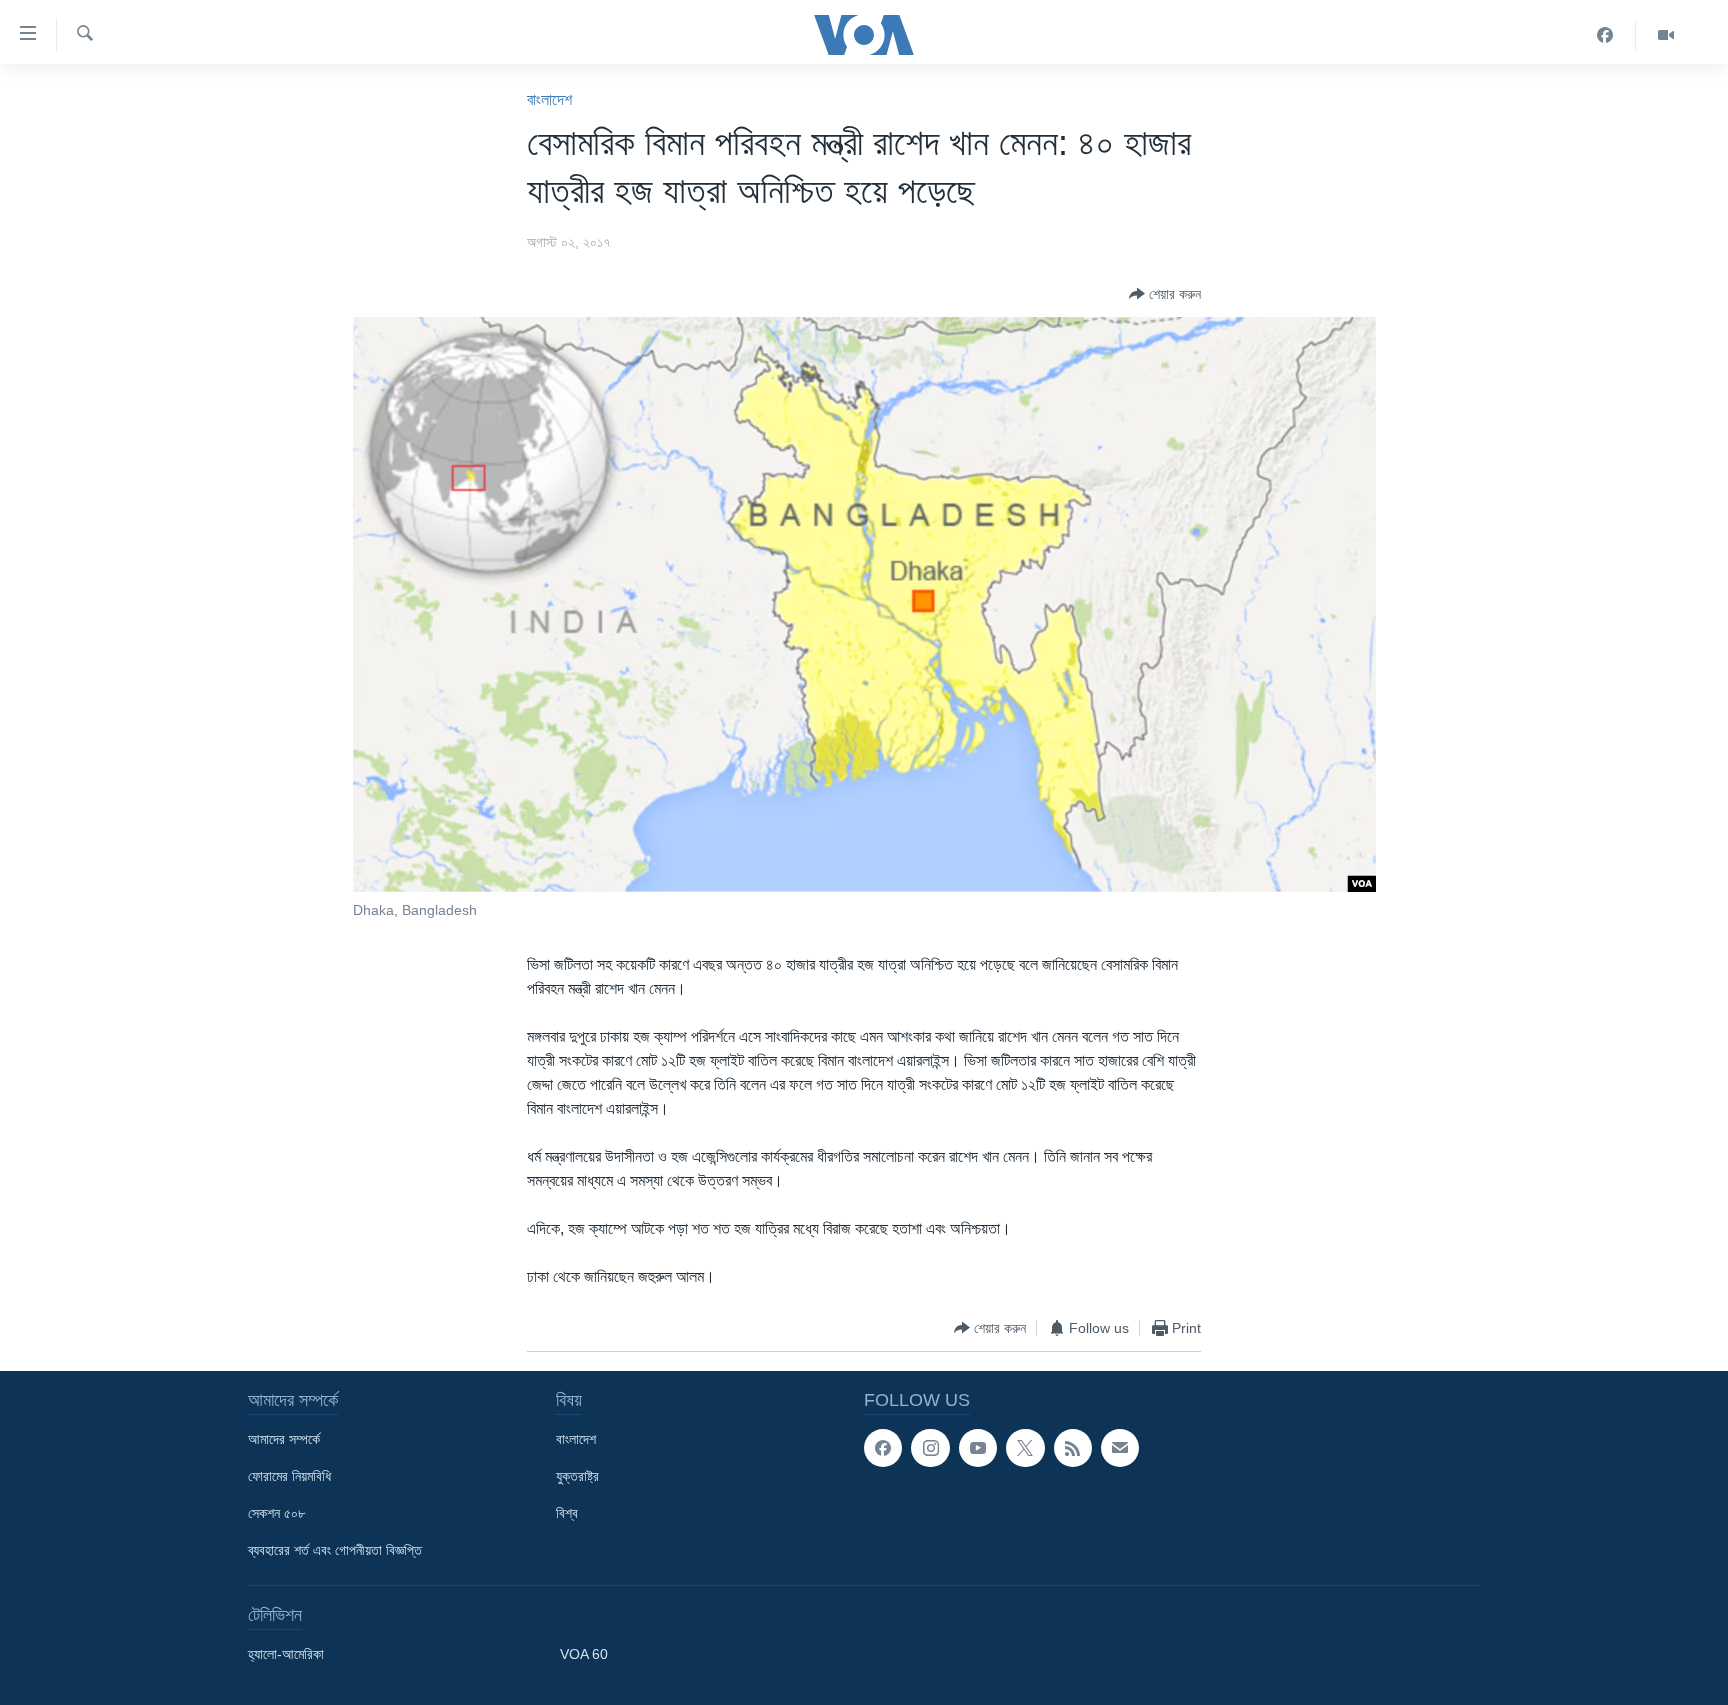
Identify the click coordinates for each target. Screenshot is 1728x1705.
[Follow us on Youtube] (978, 1448)
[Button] (1165, 294)
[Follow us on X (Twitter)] (1025, 1448)
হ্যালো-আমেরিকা (286, 1654)
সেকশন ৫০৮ (276, 1513)
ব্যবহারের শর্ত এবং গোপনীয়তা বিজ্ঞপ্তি (335, 1550)
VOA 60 (584, 1654)
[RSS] (1073, 1448)
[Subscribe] (1120, 1448)
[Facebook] (1605, 35)
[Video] (1666, 35)
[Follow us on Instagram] (930, 1448)
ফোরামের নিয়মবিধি (289, 1476)
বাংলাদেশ (549, 99)
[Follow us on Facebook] (883, 1448)
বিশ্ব (567, 1513)
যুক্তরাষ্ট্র (577, 1476)
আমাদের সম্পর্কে (284, 1439)
